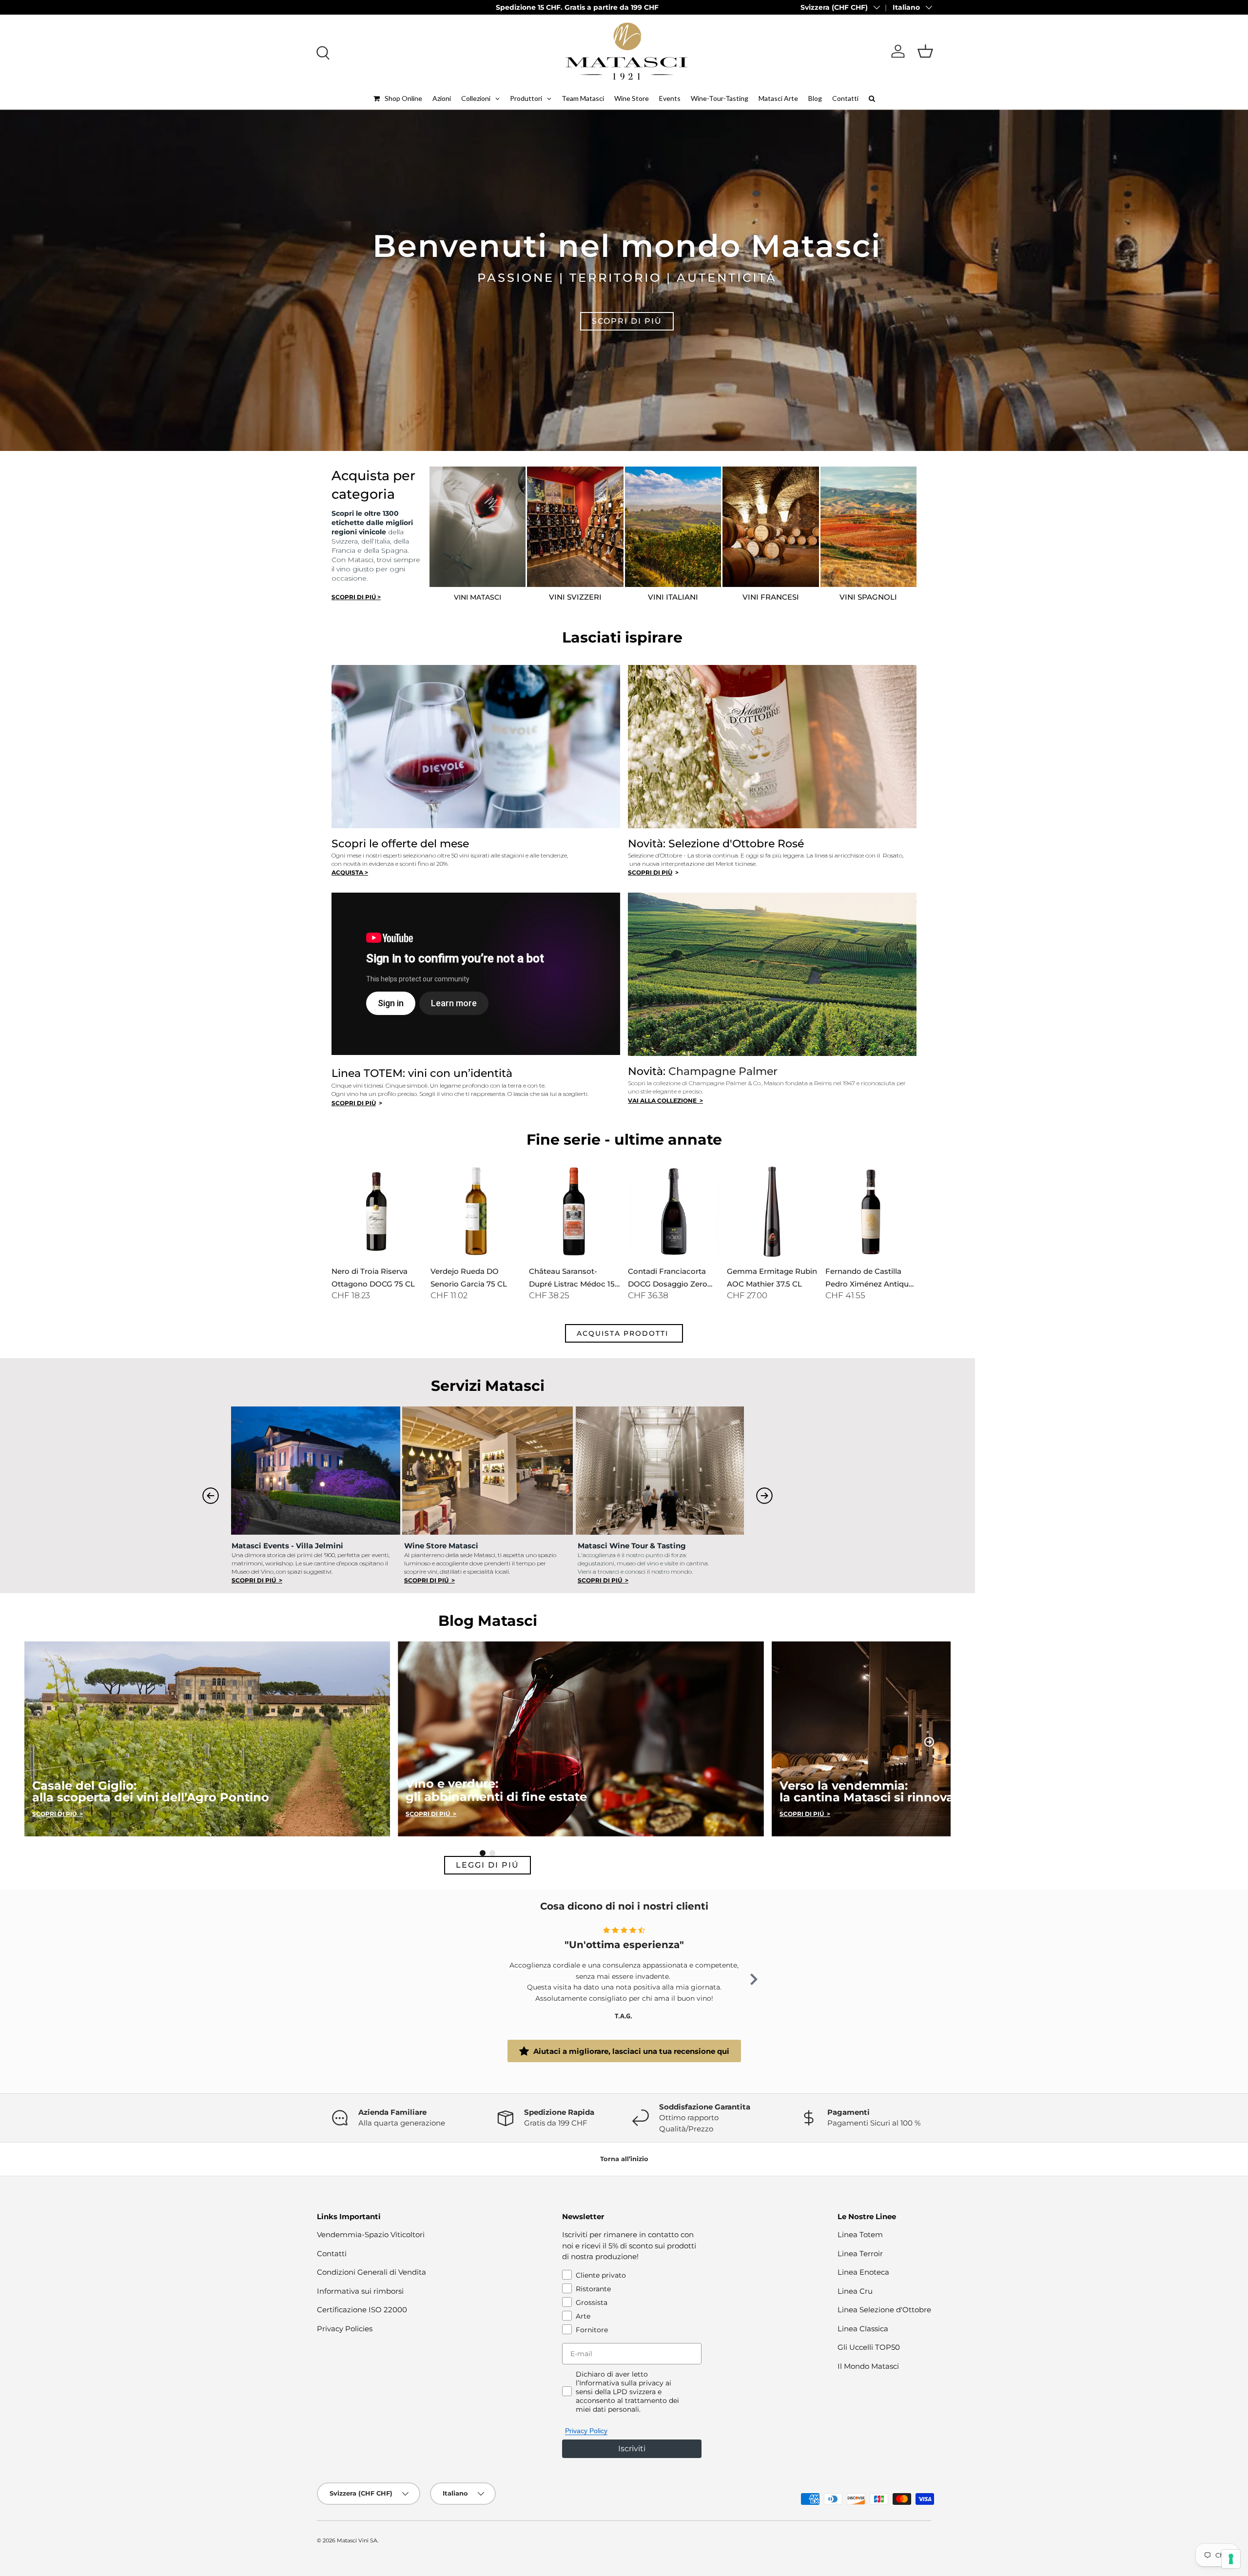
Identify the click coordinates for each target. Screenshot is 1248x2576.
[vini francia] (771, 527)
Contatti (332, 2254)
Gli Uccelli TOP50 (869, 2347)
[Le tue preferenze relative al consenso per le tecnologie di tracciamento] (1231, 2559)
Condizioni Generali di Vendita (371, 2272)
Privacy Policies (345, 2329)
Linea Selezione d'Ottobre (884, 2310)
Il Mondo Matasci (868, 2366)
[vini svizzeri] (575, 527)
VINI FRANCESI (771, 597)
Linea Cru (855, 2291)
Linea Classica (863, 2329)
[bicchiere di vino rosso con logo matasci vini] (478, 527)
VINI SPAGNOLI (868, 597)
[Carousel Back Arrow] (211, 1496)
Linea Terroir (860, 2254)
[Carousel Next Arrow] (764, 1496)
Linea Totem (860, 2234)
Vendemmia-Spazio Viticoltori (371, 2234)
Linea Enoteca (863, 2272)
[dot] (483, 1853)
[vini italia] (673, 527)
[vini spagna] (869, 527)
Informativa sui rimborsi (360, 2291)
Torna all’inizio (624, 2159)
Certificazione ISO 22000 (362, 2310)
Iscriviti (632, 2449)
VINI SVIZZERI (575, 597)
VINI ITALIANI (673, 597)
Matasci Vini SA (357, 2540)
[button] (925, 51)
